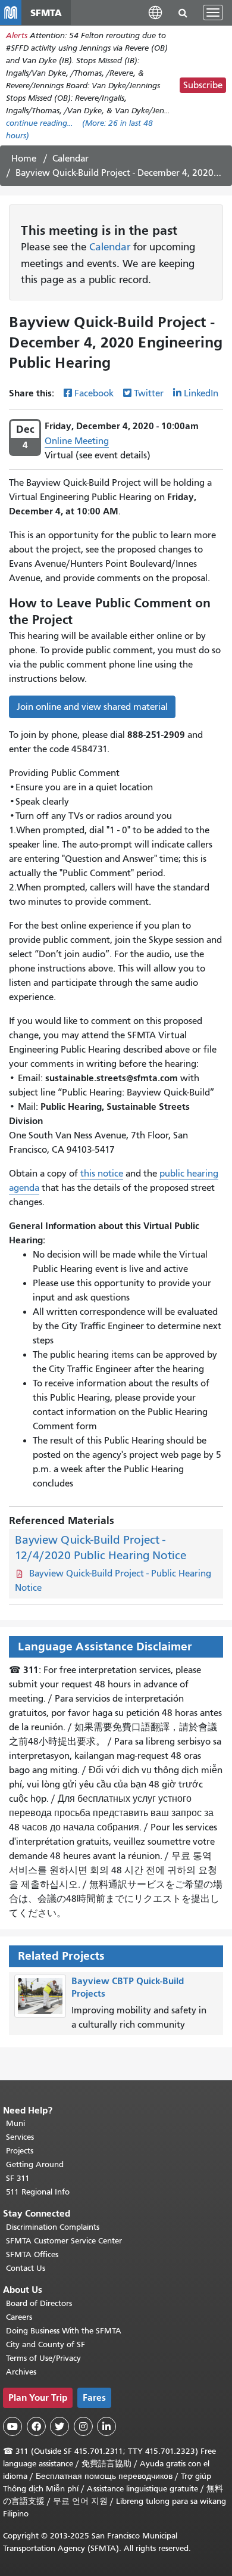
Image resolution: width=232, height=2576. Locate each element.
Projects (20, 2151)
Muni (15, 2123)
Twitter (149, 393)
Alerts (17, 35)
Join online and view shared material (92, 707)
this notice (102, 1174)
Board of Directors (39, 2303)
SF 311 (18, 2178)
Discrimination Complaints (53, 2227)
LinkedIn (201, 393)
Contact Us (26, 2268)
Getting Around (35, 2164)
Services (20, 2137)
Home (24, 159)
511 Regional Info (38, 2192)
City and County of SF (46, 2344)
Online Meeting (77, 441)
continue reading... (39, 123)
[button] (155, 12)
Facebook (94, 393)
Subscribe (203, 85)
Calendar (70, 159)
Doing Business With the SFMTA (64, 2331)
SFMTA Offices (32, 2254)
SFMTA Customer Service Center (64, 2241)
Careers (19, 2317)
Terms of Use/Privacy (43, 2358)
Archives (21, 2372)
